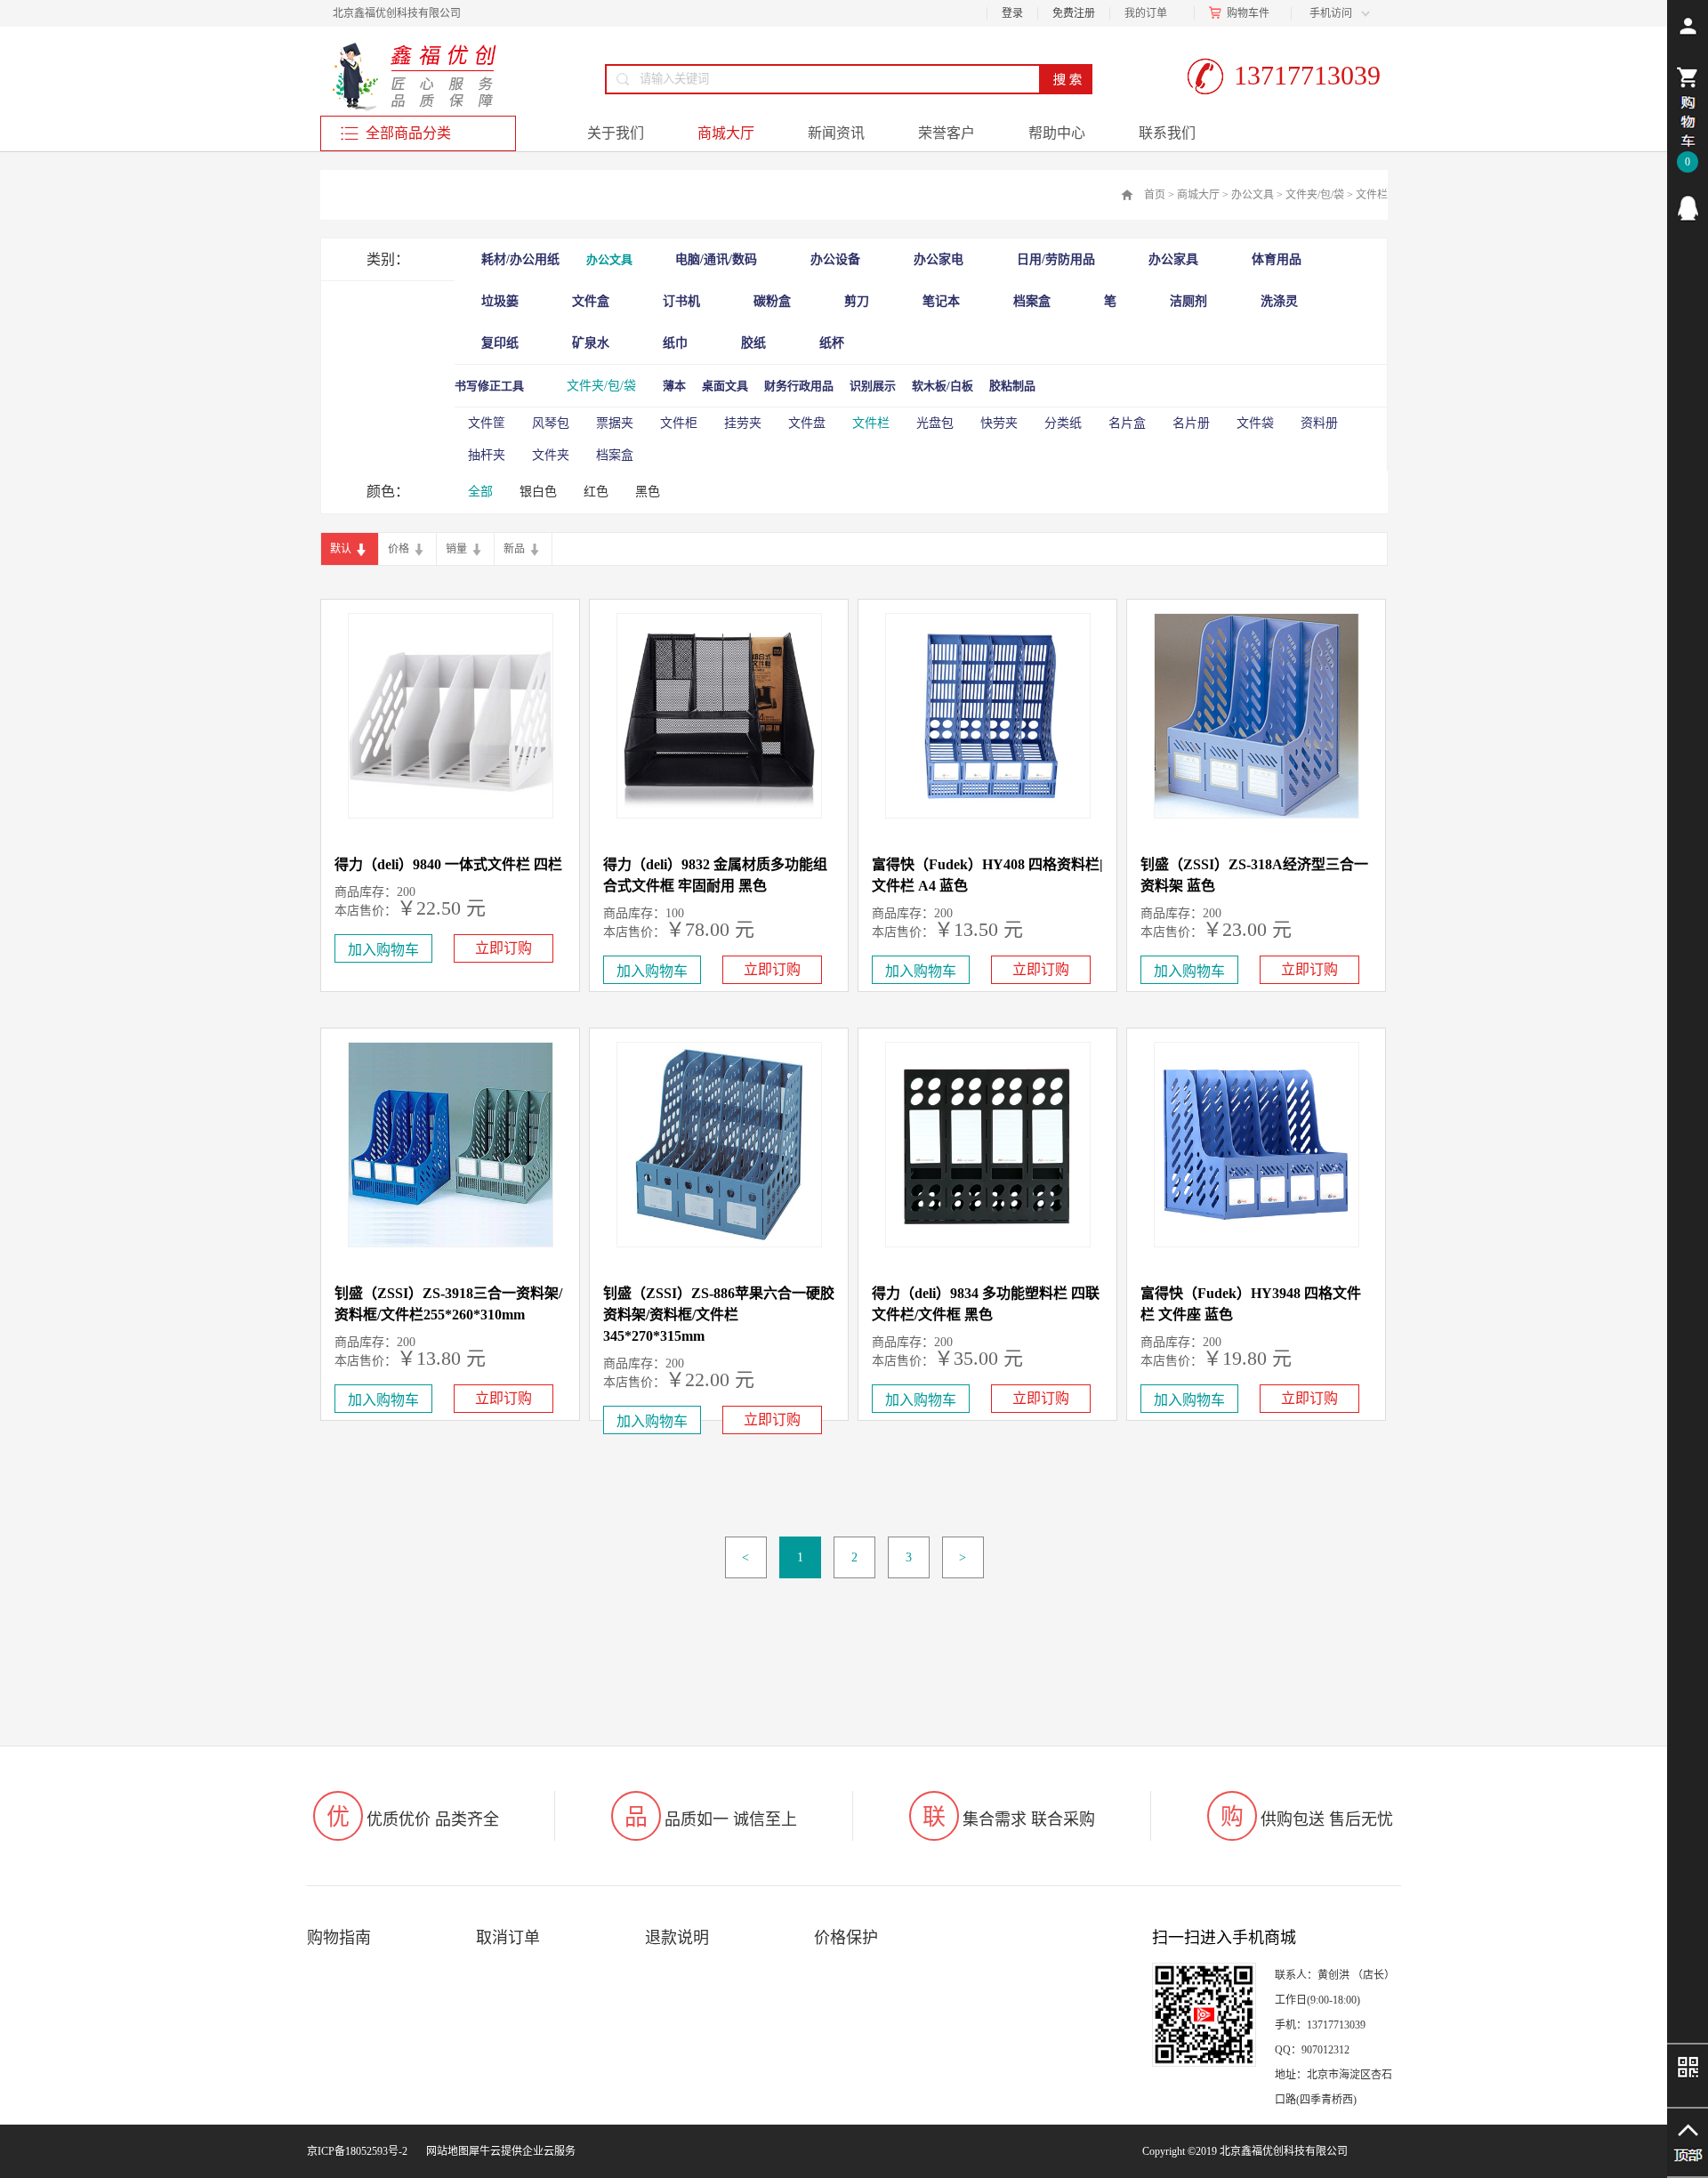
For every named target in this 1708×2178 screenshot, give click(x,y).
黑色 (648, 492)
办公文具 (1253, 195)
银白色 (538, 492)
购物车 (1243, 13)
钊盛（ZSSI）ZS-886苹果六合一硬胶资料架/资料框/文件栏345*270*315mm (719, 1315)
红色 (596, 492)
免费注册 (1074, 13)
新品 (514, 549)
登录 (1012, 13)
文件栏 (1372, 195)
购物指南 (339, 1938)
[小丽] (1688, 208)
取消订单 (508, 1938)
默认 (341, 549)
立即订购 (504, 948)
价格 (399, 549)
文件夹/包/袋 (1315, 195)
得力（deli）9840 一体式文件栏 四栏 (448, 864)
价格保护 (846, 1938)
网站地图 (445, 2151)
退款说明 (677, 1938)
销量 (456, 549)
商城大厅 (1198, 195)
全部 (480, 492)
